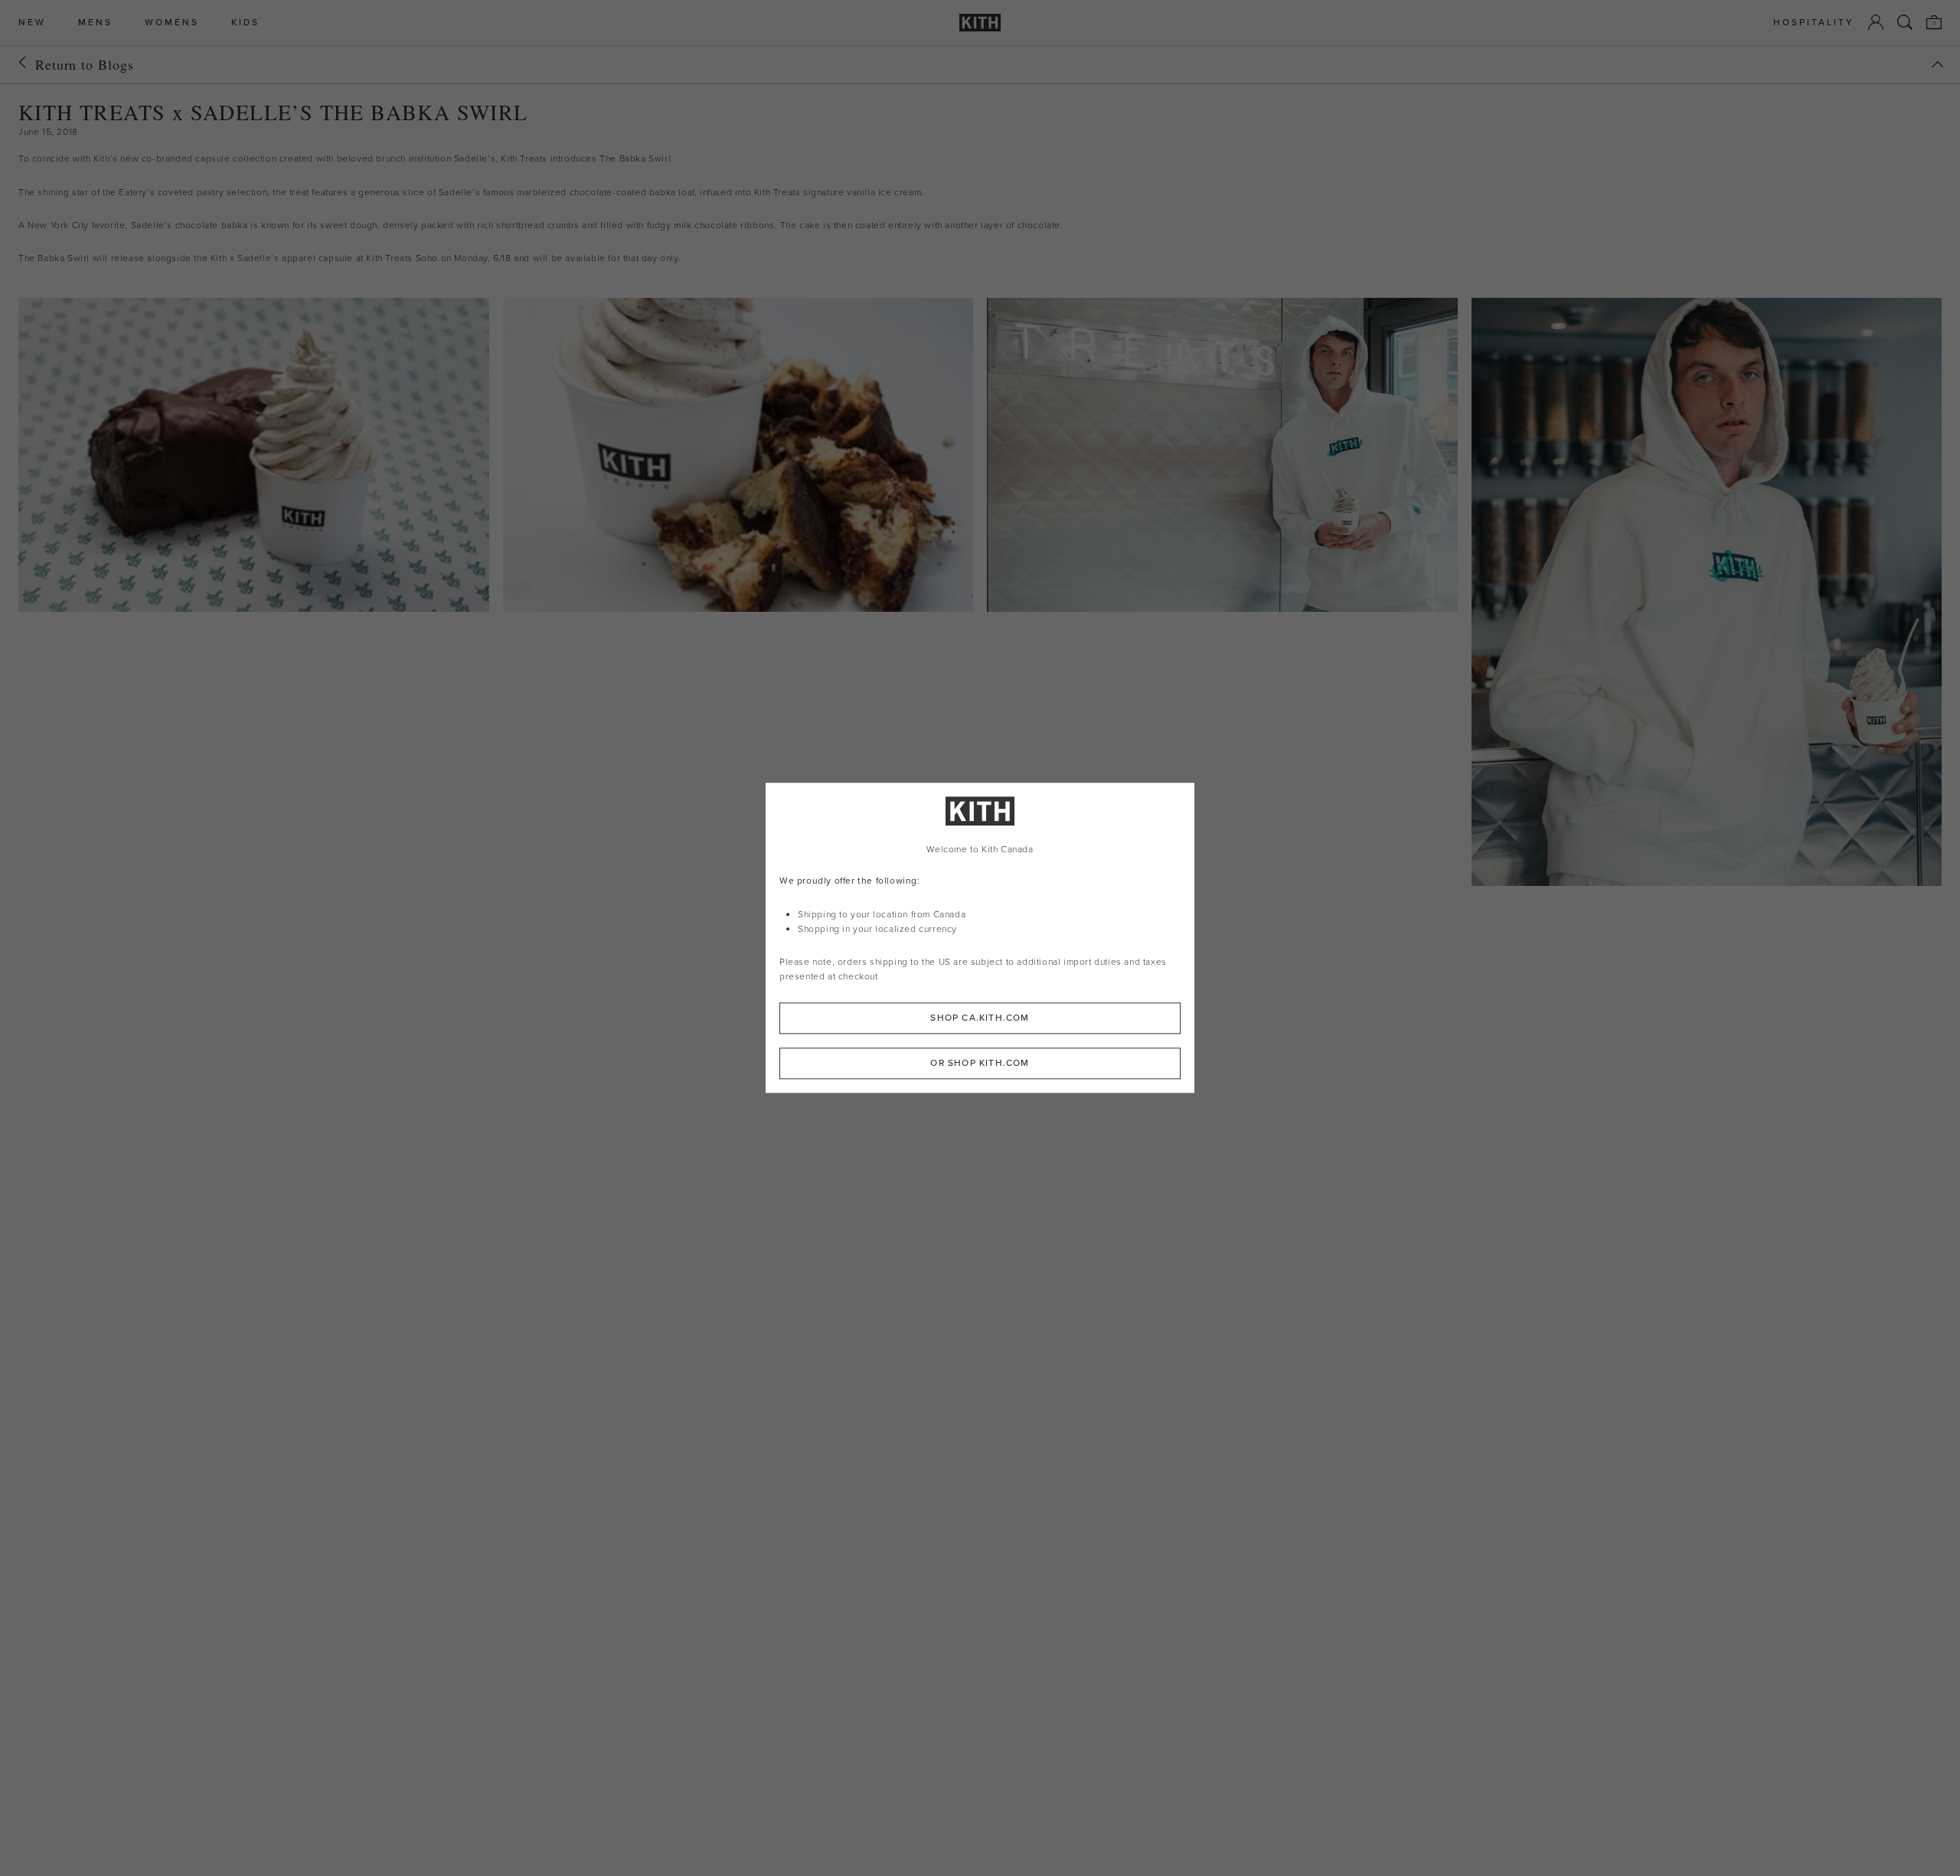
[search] (1905, 22)
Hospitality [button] (1814, 23)
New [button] (32, 23)
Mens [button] (95, 23)
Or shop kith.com (980, 1064)
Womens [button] (172, 23)
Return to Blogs (85, 64)
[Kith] (980, 23)
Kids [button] (245, 23)
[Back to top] (1938, 64)
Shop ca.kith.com (980, 1018)
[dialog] (980, 938)
